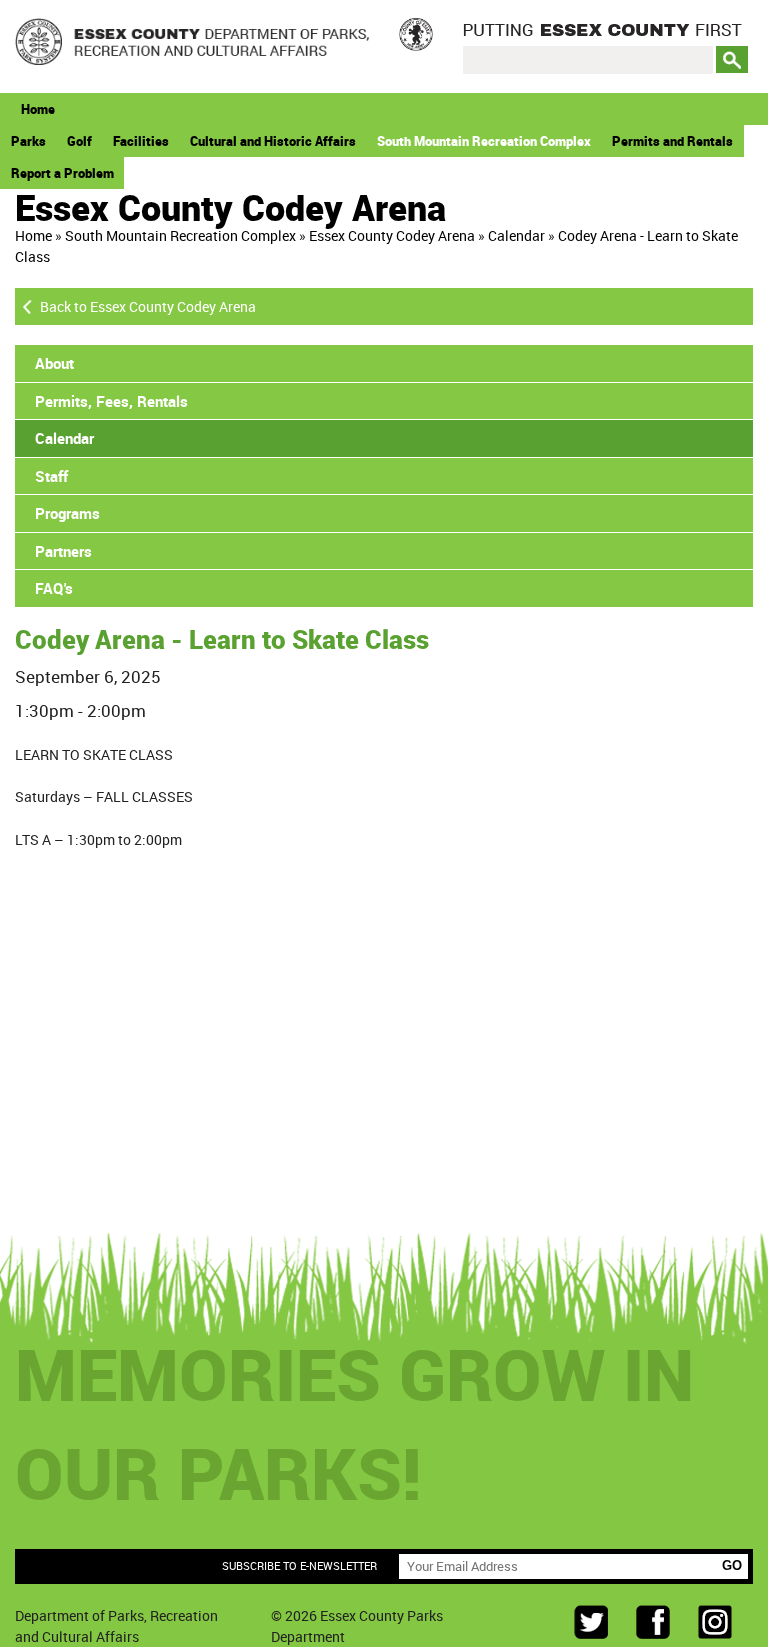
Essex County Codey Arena (392, 235)
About (54, 363)
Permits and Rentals (672, 141)
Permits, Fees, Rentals (111, 401)
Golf (79, 141)
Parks (28, 141)
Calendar (516, 235)
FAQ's (54, 588)
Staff (51, 476)
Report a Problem (62, 173)
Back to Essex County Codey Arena (148, 306)
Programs (67, 513)
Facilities (141, 141)
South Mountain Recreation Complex (484, 141)
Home (38, 109)
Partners (63, 551)
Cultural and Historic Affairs (273, 141)
